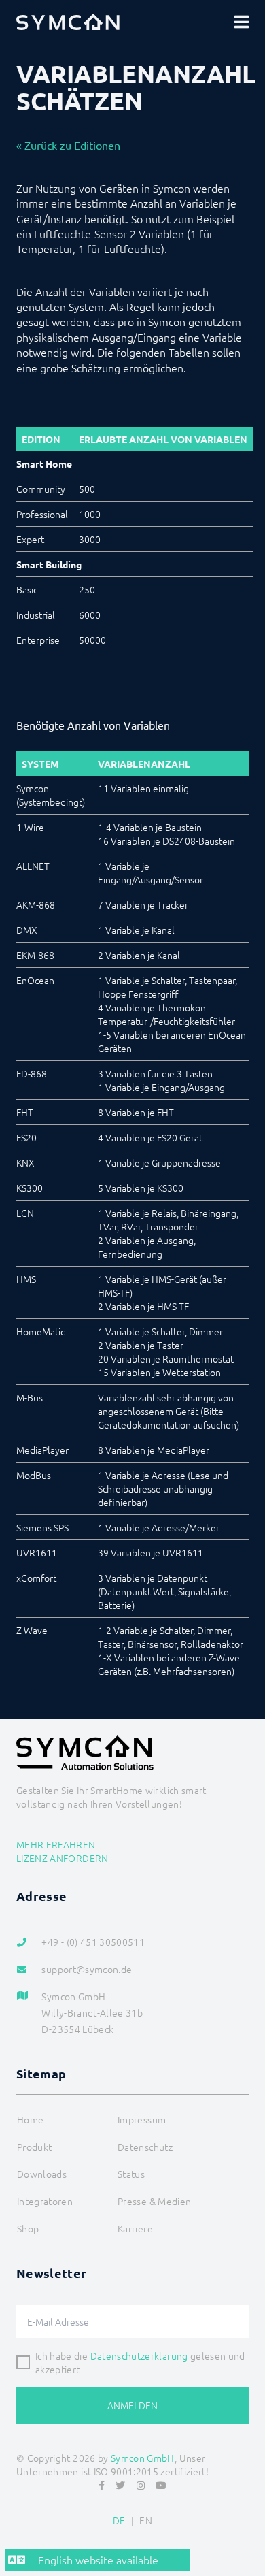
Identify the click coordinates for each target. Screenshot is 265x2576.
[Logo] (68, 22)
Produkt (34, 2147)
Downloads (42, 2174)
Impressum (142, 2119)
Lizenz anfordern (63, 1858)
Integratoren (45, 2201)
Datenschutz (145, 2147)
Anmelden (132, 2405)
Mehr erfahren (56, 1844)
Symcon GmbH (143, 2458)
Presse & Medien (154, 2201)
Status (131, 2174)
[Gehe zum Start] (249, 2532)
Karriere (135, 2228)
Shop (28, 2228)
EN (146, 2520)
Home (30, 2119)
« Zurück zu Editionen (68, 145)
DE (119, 2520)
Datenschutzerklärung (139, 2355)
